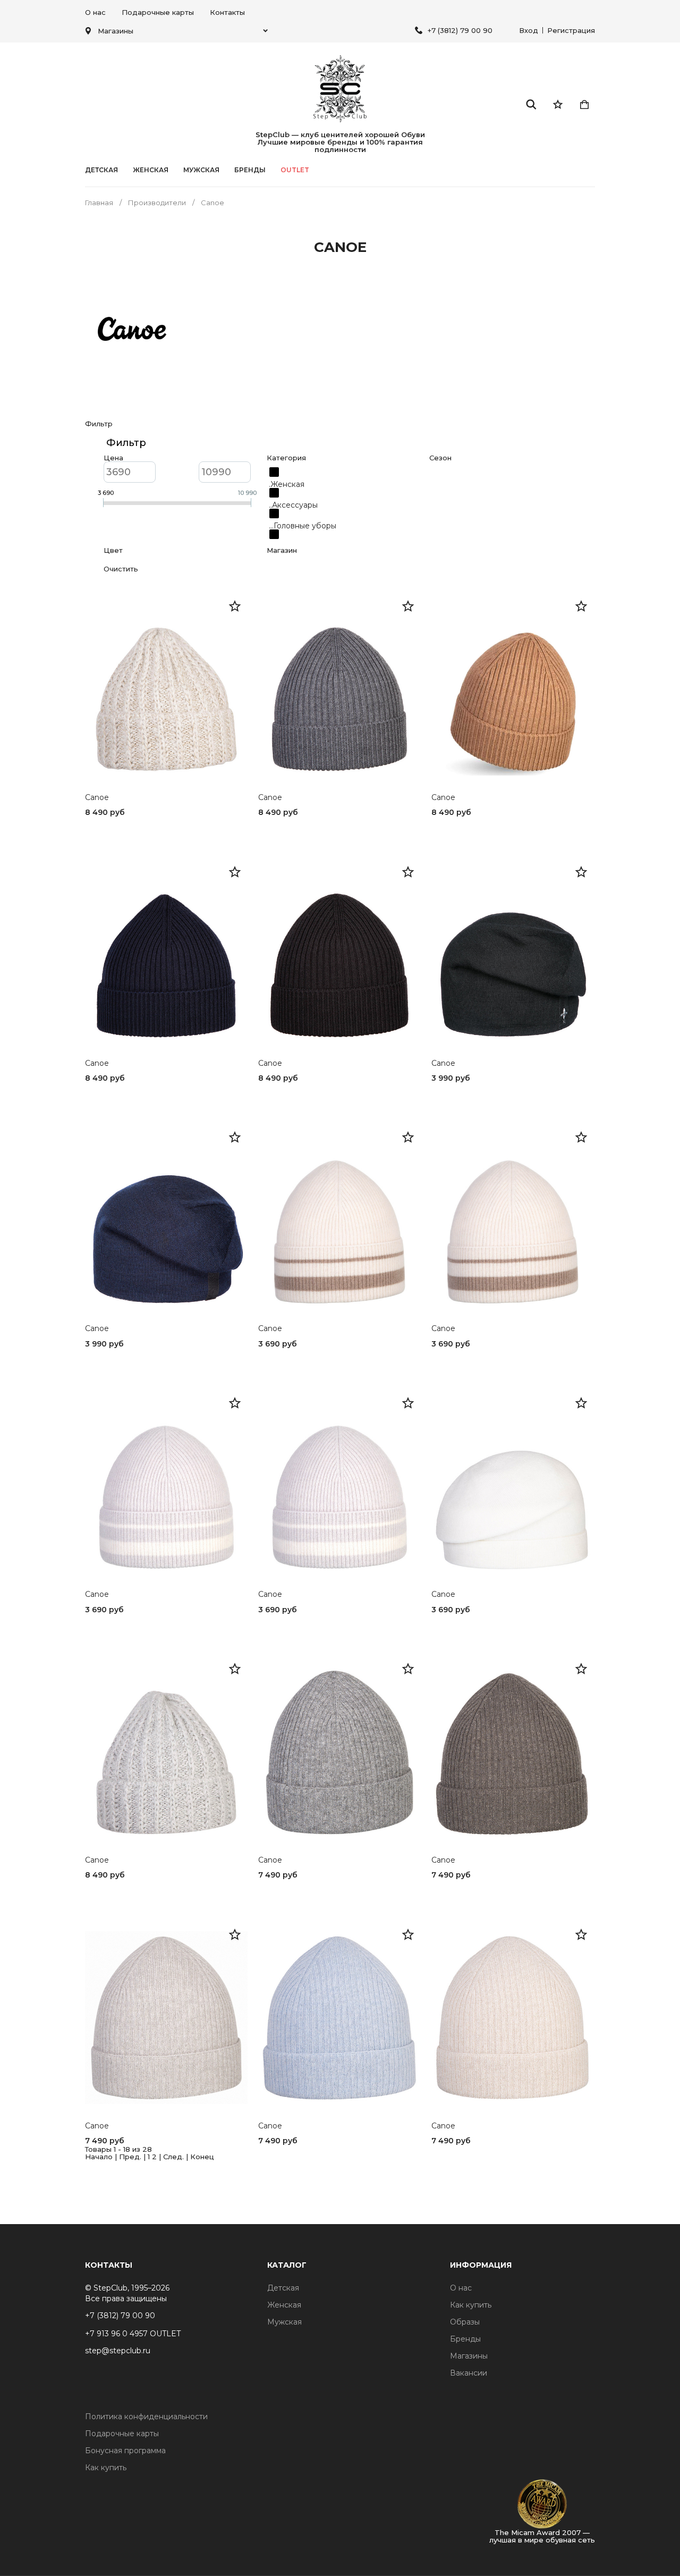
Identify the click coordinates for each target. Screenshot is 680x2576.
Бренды (465, 2339)
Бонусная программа (125, 2451)
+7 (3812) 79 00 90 (460, 30)
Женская (151, 170)
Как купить (471, 2305)
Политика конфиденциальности (146, 2417)
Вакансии (469, 2373)
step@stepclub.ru (118, 2351)
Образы (465, 2322)
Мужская (201, 170)
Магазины (469, 2356)
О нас (95, 12)
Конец (202, 2157)
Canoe (97, 798)
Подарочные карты (158, 12)
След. (173, 2157)
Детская (101, 170)
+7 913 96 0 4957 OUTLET (133, 2334)
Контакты (227, 12)
